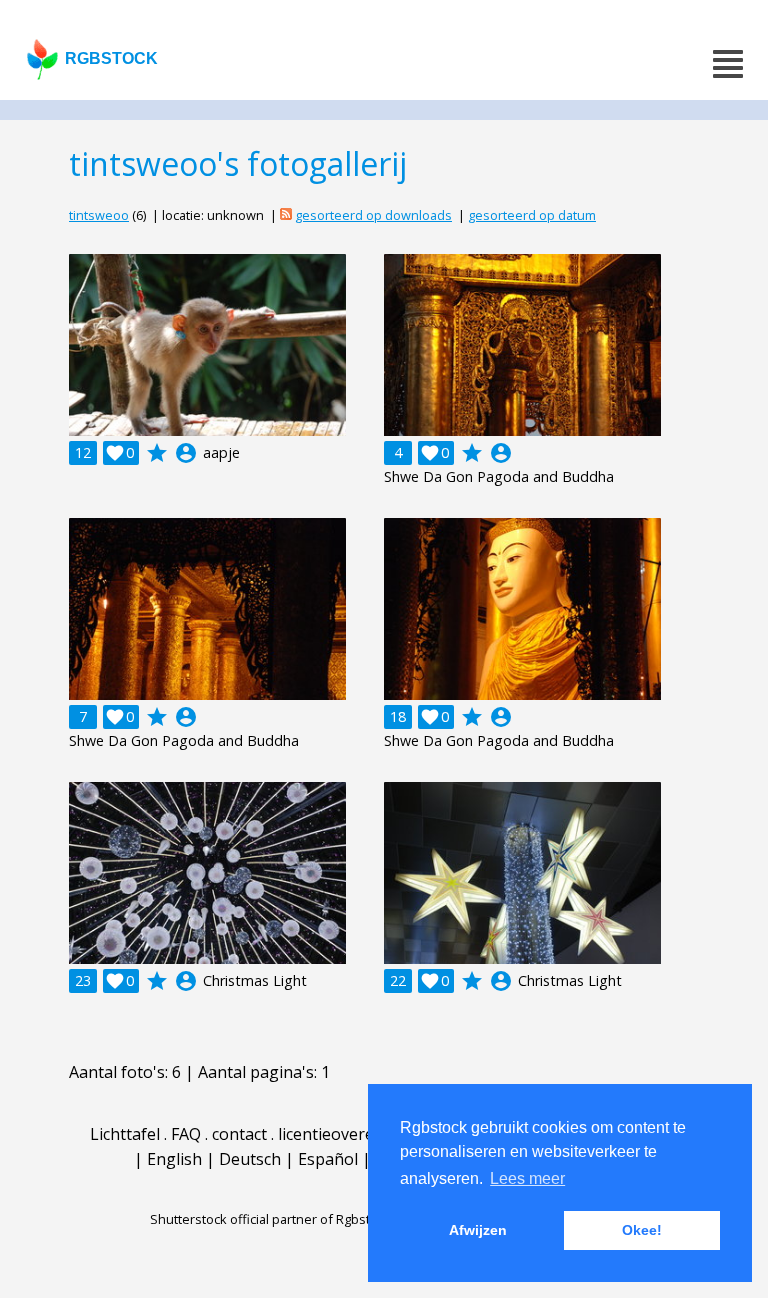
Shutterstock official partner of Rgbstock (270, 1219)
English (174, 1159)
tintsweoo (99, 215)
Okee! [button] (642, 1230)
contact (239, 1134)
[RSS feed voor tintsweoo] (286, 215)
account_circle (186, 453)
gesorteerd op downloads (373, 215)
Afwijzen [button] (478, 1230)
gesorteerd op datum (532, 215)
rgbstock (111, 58)
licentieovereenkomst (359, 1134)
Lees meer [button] (527, 1178)
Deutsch (250, 1159)
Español (328, 1159)
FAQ (186, 1134)
